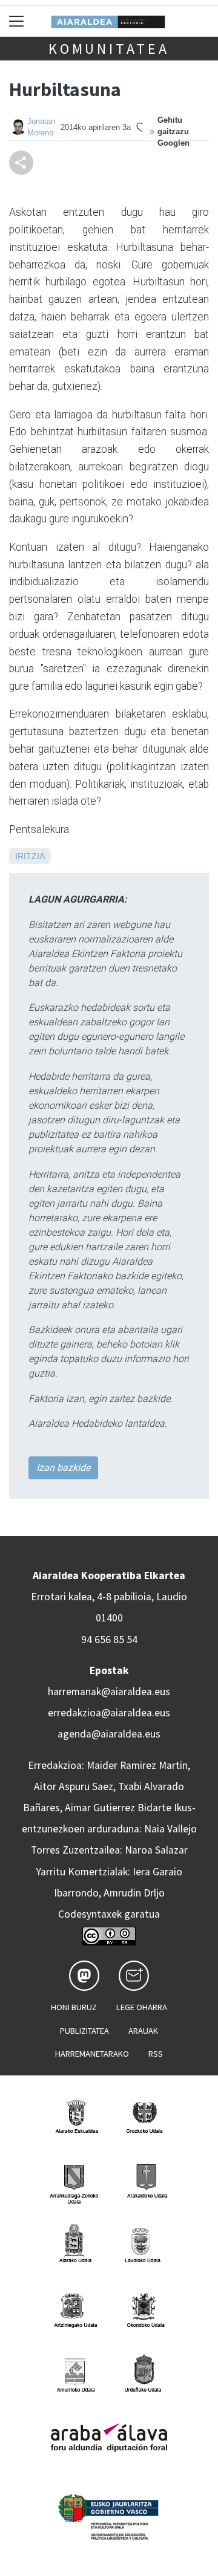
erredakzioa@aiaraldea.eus (109, 1713)
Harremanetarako (92, 2054)
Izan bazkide (63, 1468)
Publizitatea (84, 2031)
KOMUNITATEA (109, 49)
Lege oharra (142, 2007)
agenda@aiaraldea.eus (109, 1734)
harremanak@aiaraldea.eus (109, 1692)
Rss (156, 2054)
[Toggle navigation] (17, 21)
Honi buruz (74, 2007)
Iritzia (30, 856)
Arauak (143, 2031)
